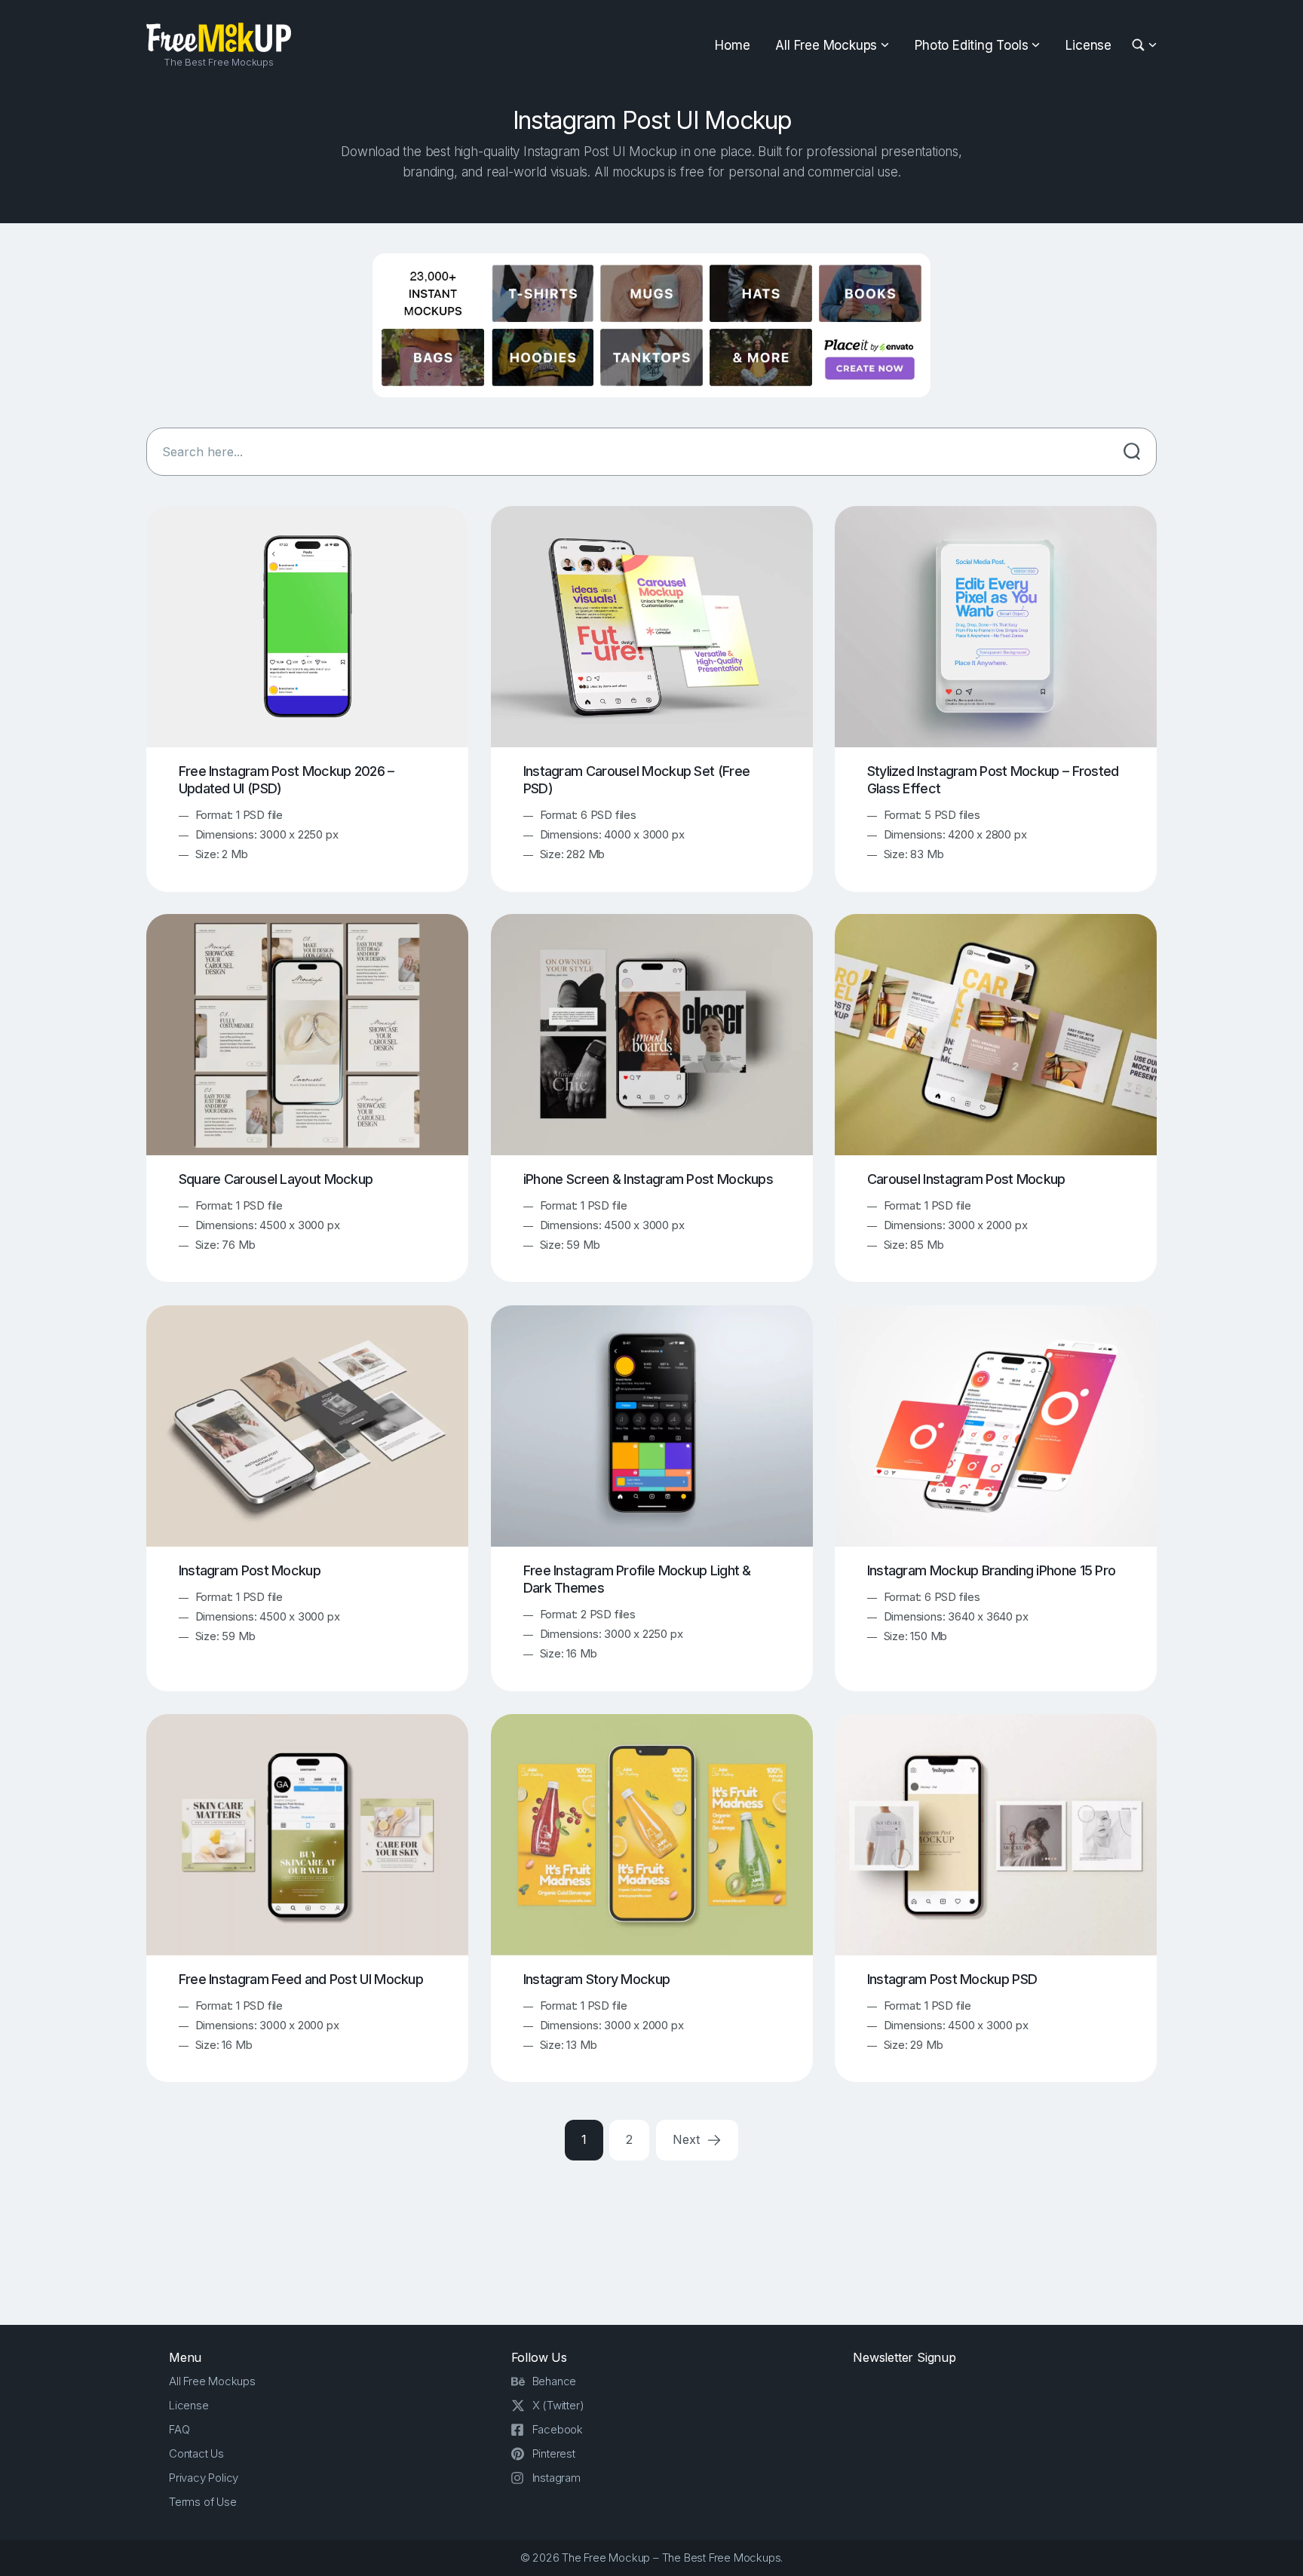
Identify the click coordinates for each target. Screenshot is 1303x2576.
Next (688, 2139)
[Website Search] (1141, 46)
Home (732, 45)
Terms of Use (203, 2502)
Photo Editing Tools (971, 45)
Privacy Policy (204, 2478)
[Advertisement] (651, 2240)
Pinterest (554, 2453)
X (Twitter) (558, 2405)
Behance (555, 2381)
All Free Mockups (826, 45)
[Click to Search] (1132, 452)
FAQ (179, 2429)
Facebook (558, 2429)
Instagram (556, 2478)
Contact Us (196, 2453)
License (1088, 45)
